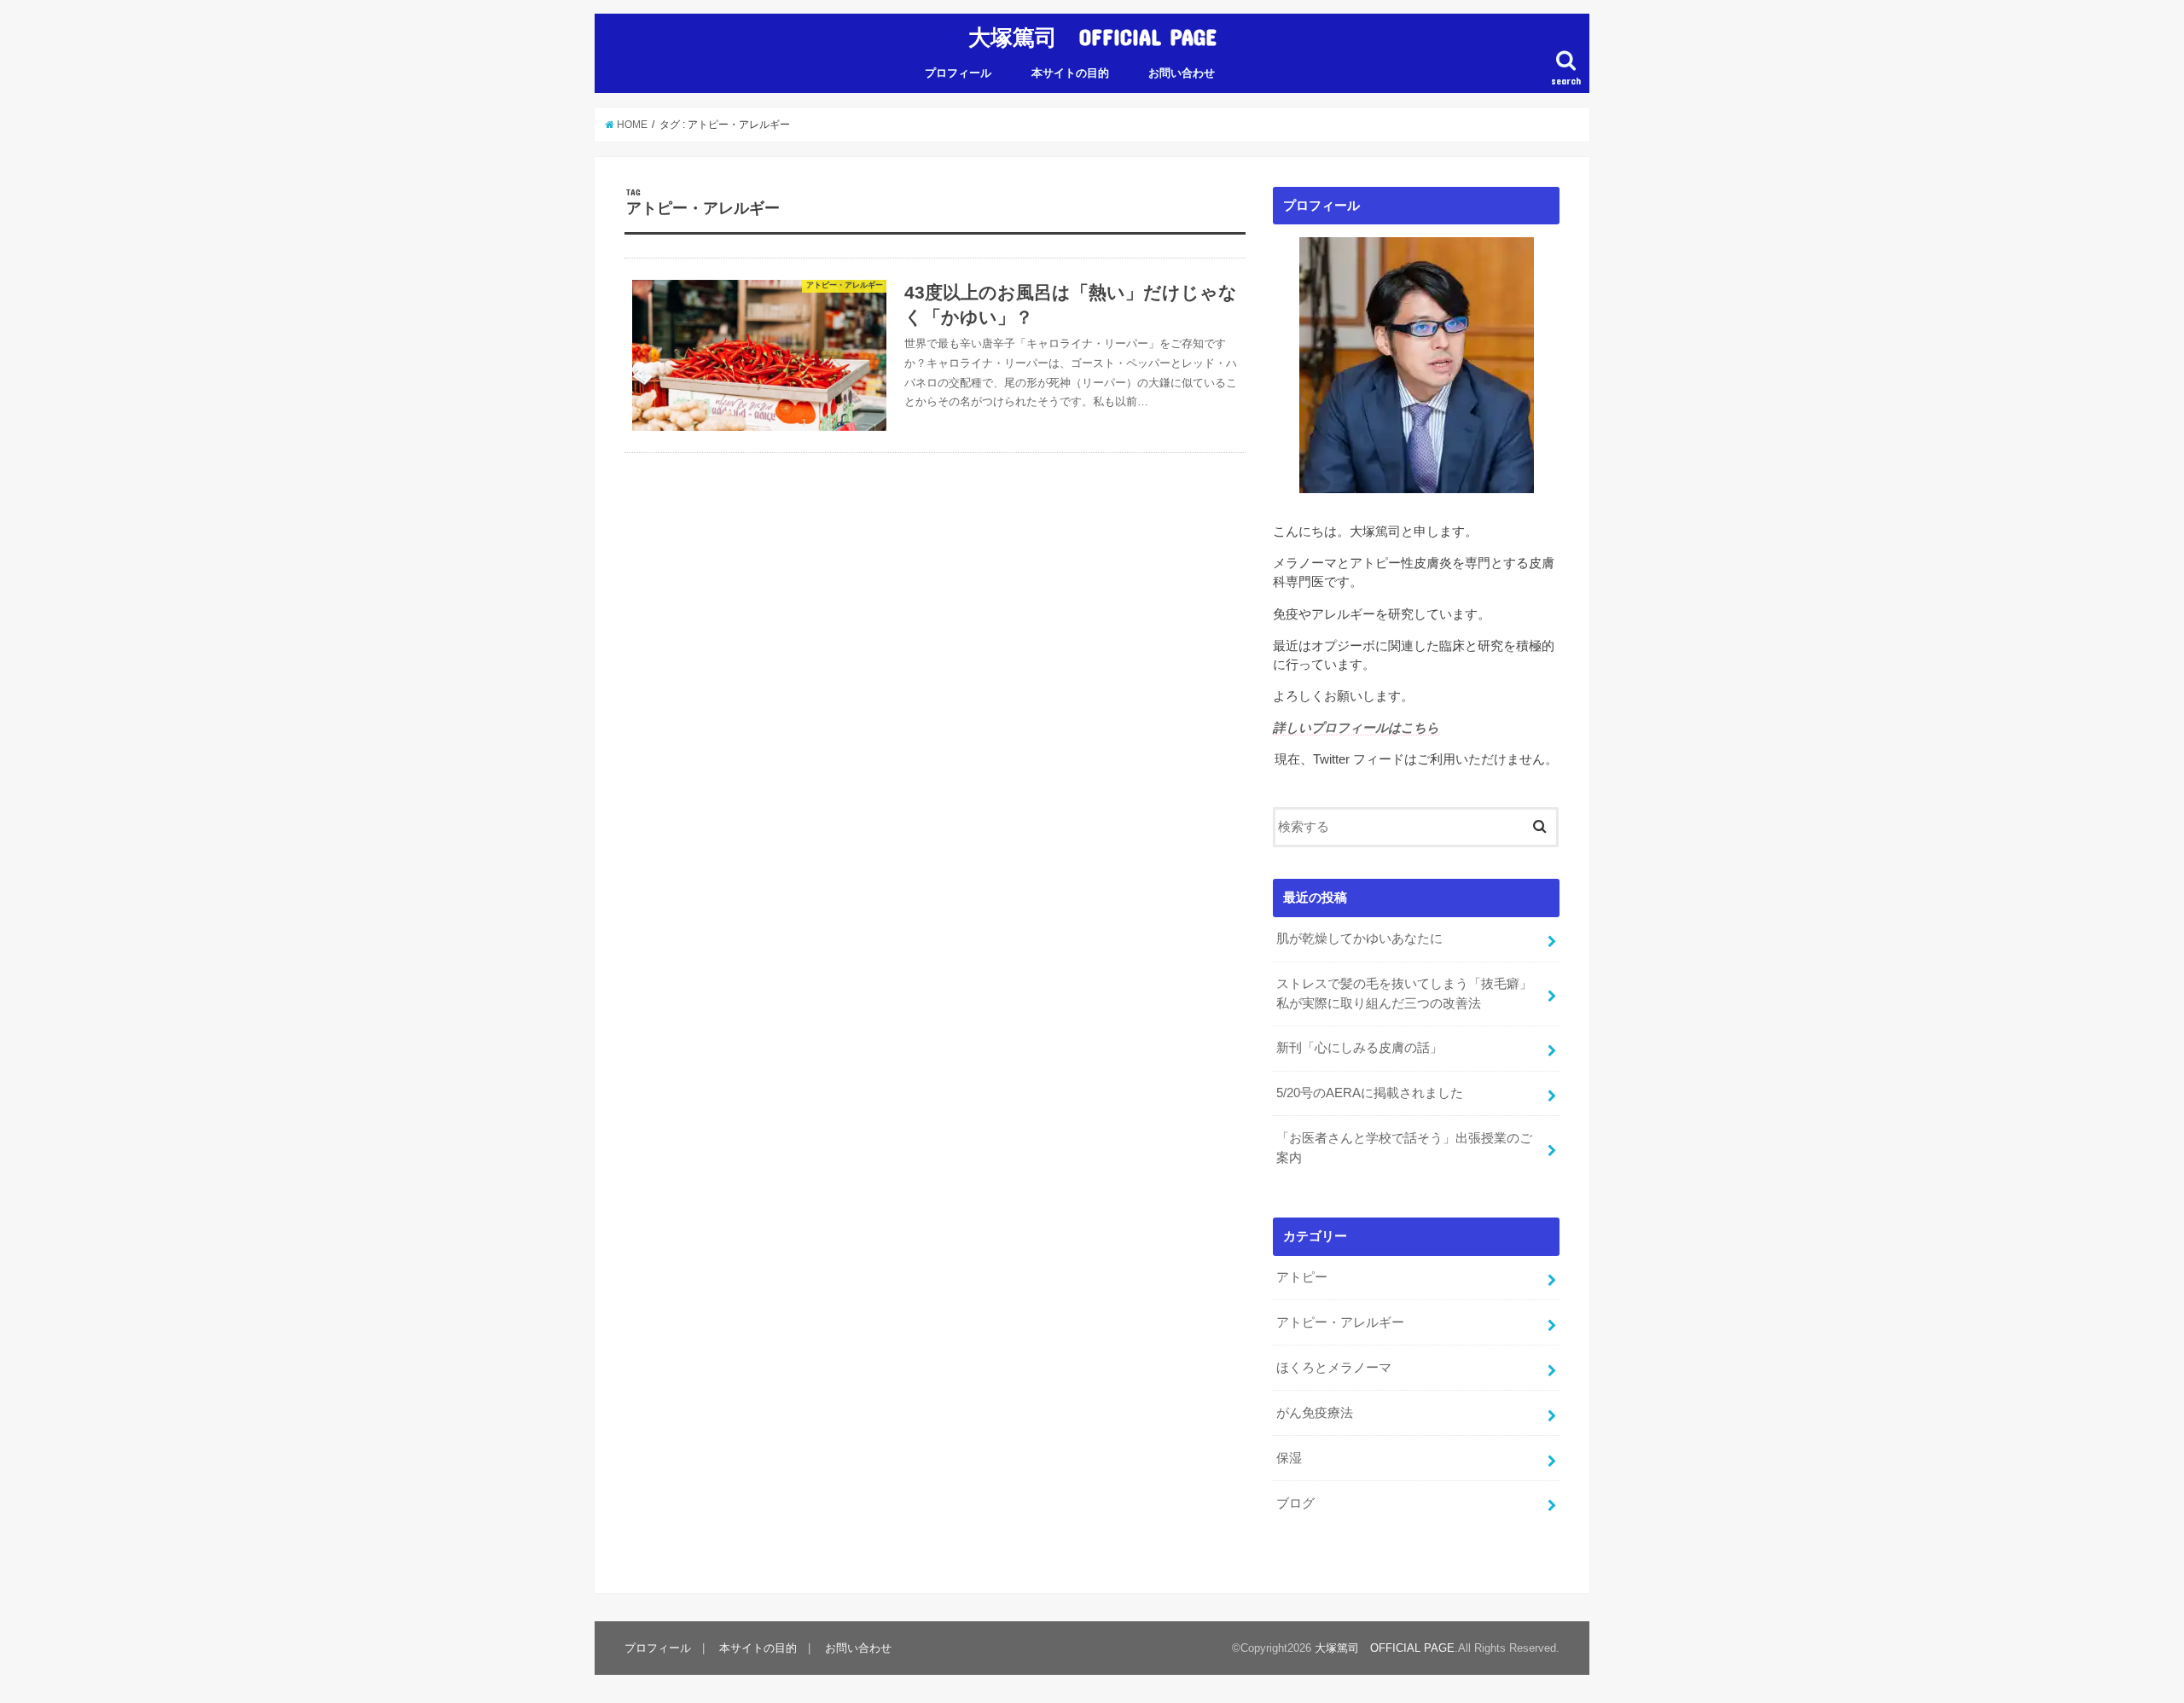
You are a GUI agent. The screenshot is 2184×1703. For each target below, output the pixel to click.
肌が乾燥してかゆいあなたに (1359, 939)
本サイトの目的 (1070, 73)
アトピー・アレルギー (1340, 1322)
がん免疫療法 (1315, 1413)
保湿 (1289, 1458)
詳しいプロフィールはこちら (1356, 728)
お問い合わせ (1182, 73)
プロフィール (958, 73)
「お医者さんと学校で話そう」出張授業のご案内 (1404, 1148)
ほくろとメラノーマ (1334, 1368)
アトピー (1302, 1277)
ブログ (1295, 1503)
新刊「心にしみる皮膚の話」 (1359, 1048)
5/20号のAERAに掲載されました (1370, 1093)
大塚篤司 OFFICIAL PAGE (1092, 36)
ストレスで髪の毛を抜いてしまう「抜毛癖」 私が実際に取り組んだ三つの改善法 (1411, 993)
